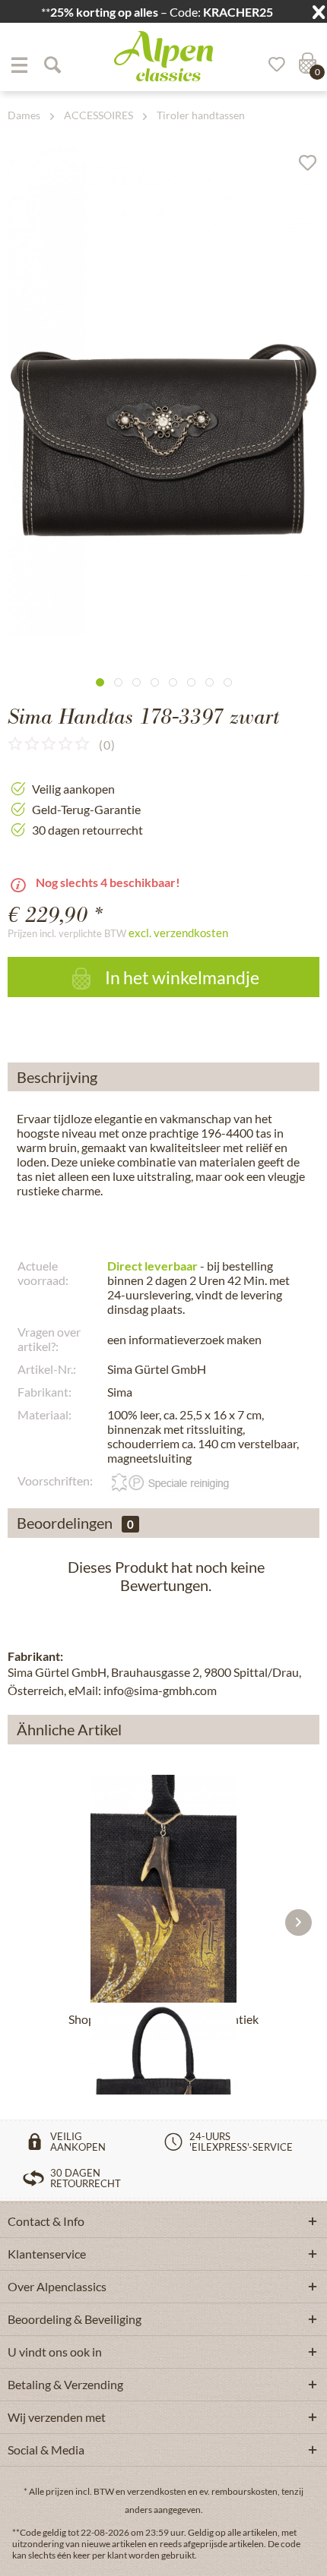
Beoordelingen (65, 1523)
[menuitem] (19, 65)
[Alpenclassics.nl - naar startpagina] (163, 56)
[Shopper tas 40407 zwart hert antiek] (163, 1889)
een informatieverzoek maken (184, 1339)
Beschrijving (57, 1077)
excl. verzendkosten (178, 933)
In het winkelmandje (181, 977)
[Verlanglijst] (271, 65)
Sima (120, 1392)
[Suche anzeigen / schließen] (52, 65)
